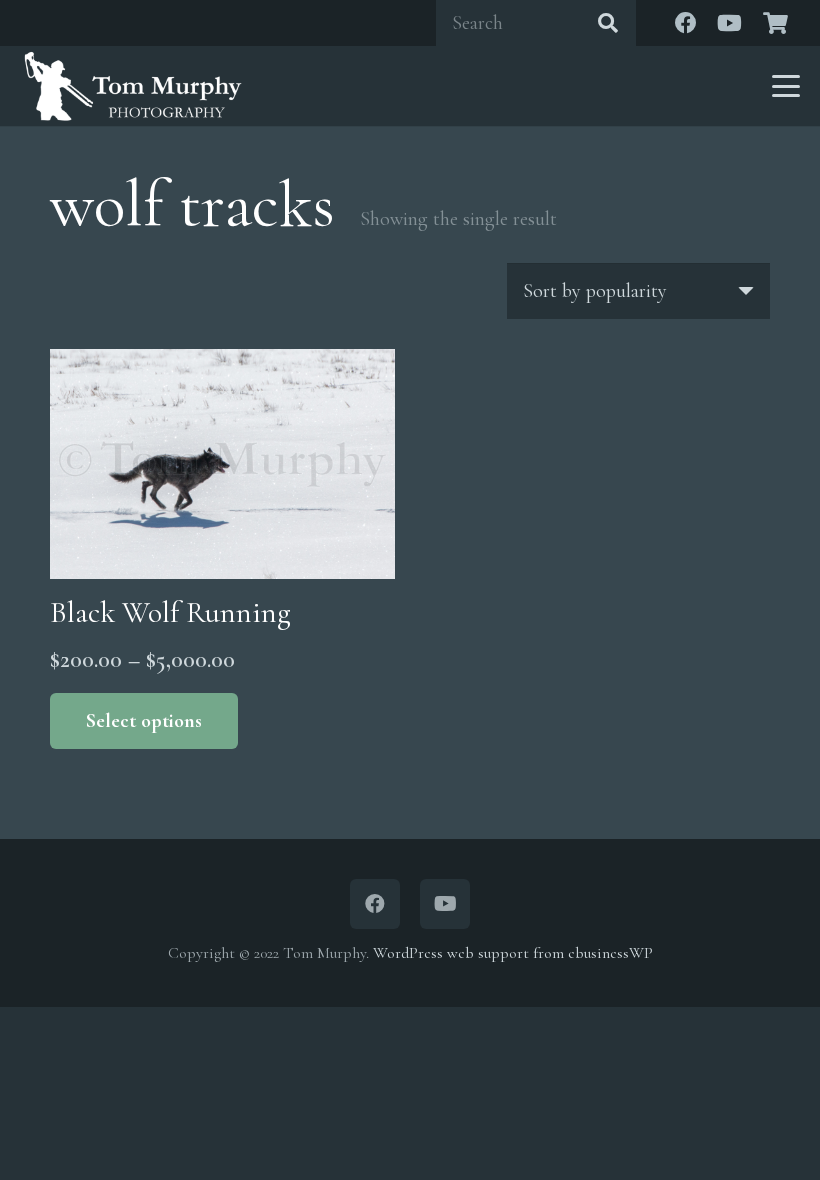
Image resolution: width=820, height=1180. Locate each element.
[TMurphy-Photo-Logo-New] (133, 86)
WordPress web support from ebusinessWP (513, 953)
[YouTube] (730, 23)
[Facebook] (686, 23)
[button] (786, 86)
